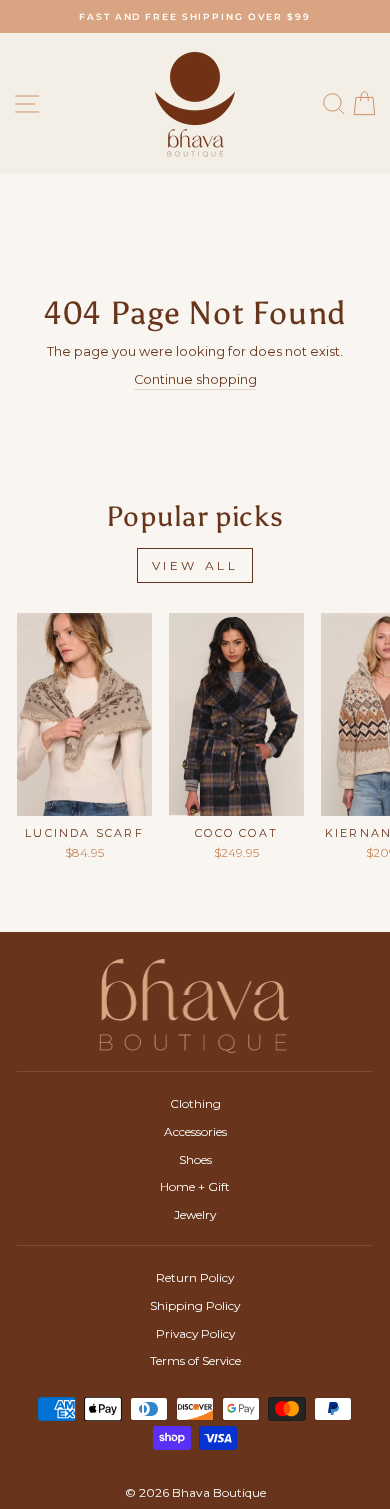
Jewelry (195, 1214)
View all (195, 565)
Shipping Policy (195, 1305)
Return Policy (195, 1277)
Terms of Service (195, 1360)
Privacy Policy (195, 1333)
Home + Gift (195, 1186)
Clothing (195, 1103)
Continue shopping (195, 379)
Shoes (195, 1159)
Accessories (195, 1131)
